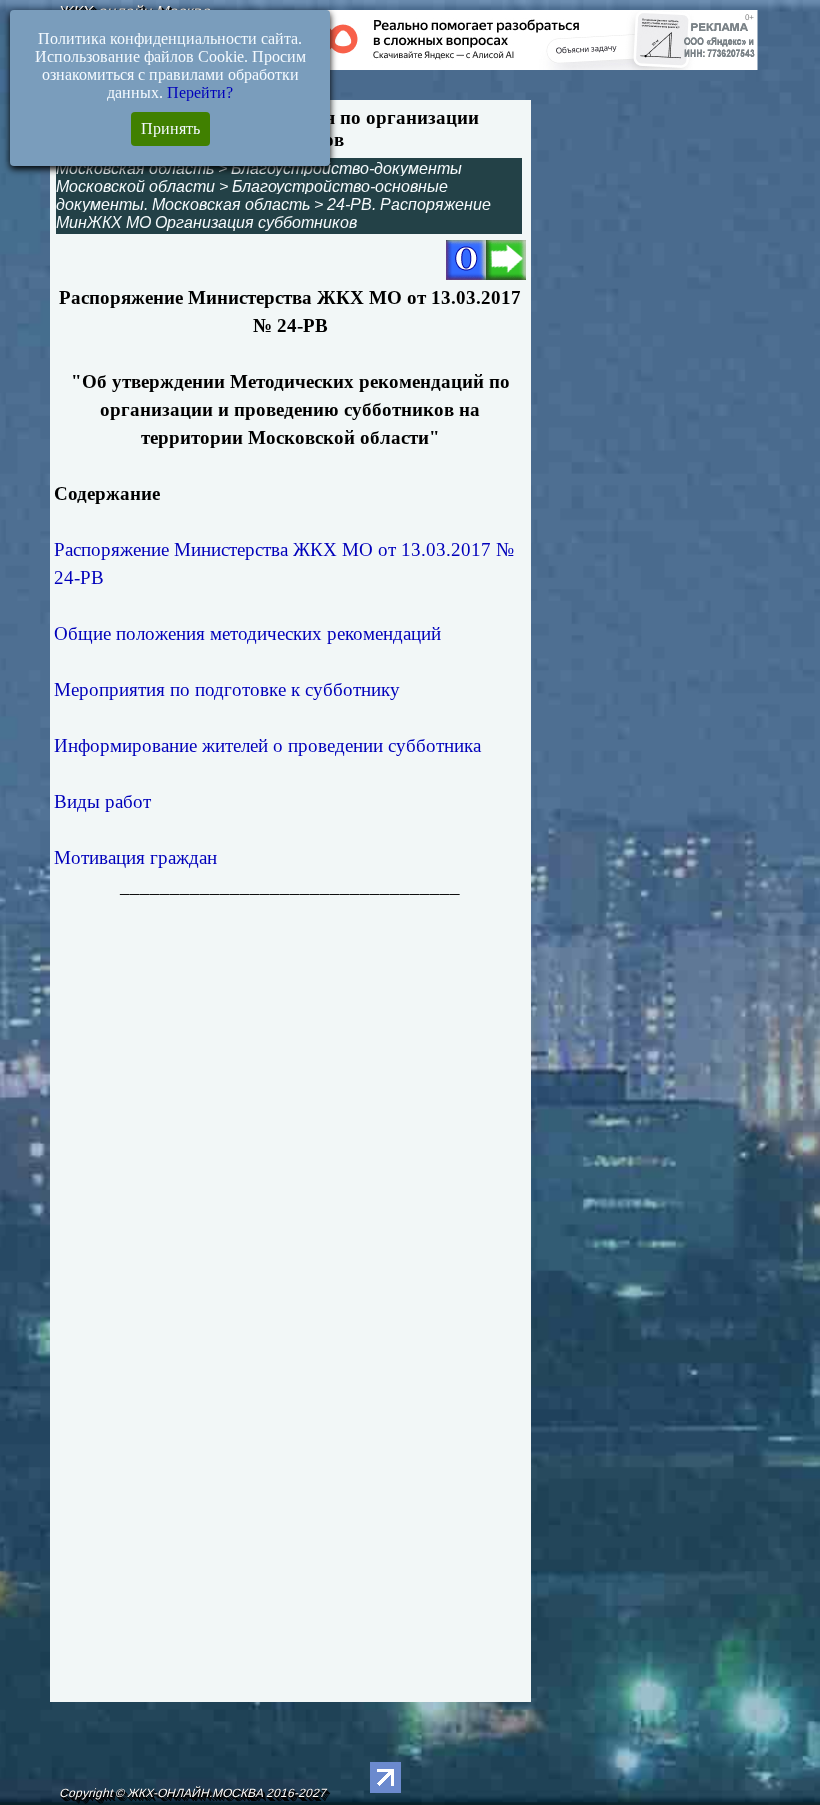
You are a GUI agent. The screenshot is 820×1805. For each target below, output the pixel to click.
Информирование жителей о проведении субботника (267, 745)
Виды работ (102, 801)
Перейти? (200, 92)
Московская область (135, 168)
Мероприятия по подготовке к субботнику (227, 689)
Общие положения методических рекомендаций (247, 633)
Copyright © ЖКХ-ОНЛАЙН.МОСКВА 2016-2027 (192, 1793)
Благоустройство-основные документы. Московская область (252, 195)
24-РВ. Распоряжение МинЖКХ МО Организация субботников (273, 213)
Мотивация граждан (135, 857)
